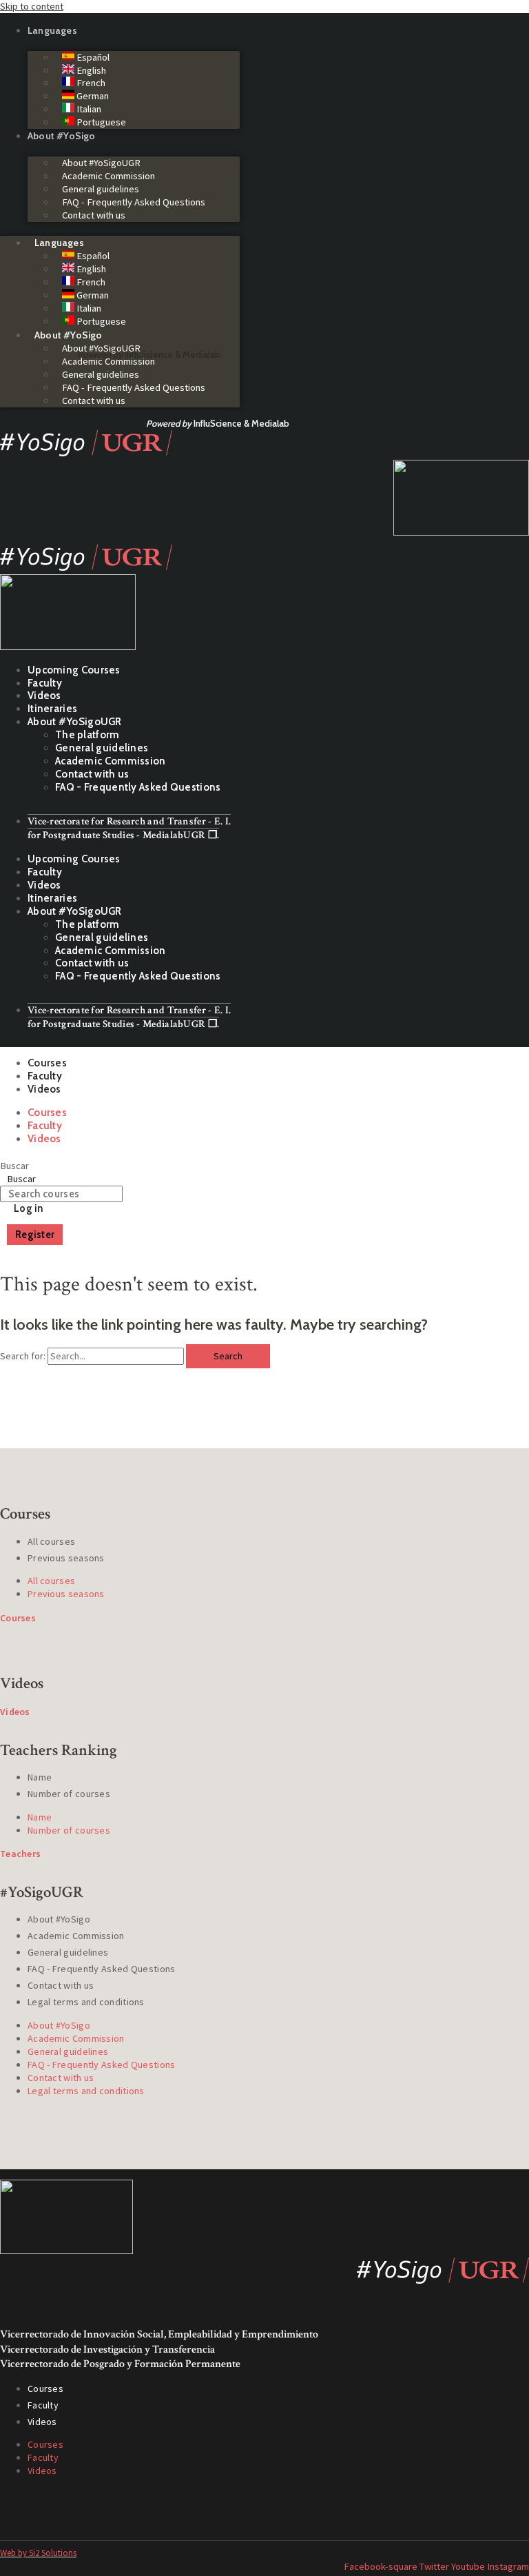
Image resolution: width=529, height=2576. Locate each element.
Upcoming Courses (74, 670)
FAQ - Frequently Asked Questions (134, 202)
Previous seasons (66, 1558)
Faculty (45, 683)
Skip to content (32, 6)
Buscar (14, 1166)
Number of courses (69, 1794)
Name (40, 1777)
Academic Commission (108, 176)
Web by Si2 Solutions (38, 2553)
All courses (51, 1541)
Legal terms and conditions (86, 2002)
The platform (87, 735)
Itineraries (52, 709)
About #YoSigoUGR (101, 163)
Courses (47, 1063)
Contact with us (94, 215)
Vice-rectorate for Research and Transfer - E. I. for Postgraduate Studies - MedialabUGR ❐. (129, 828)
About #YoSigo (62, 136)
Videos (44, 696)
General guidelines (101, 189)
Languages (52, 30)
